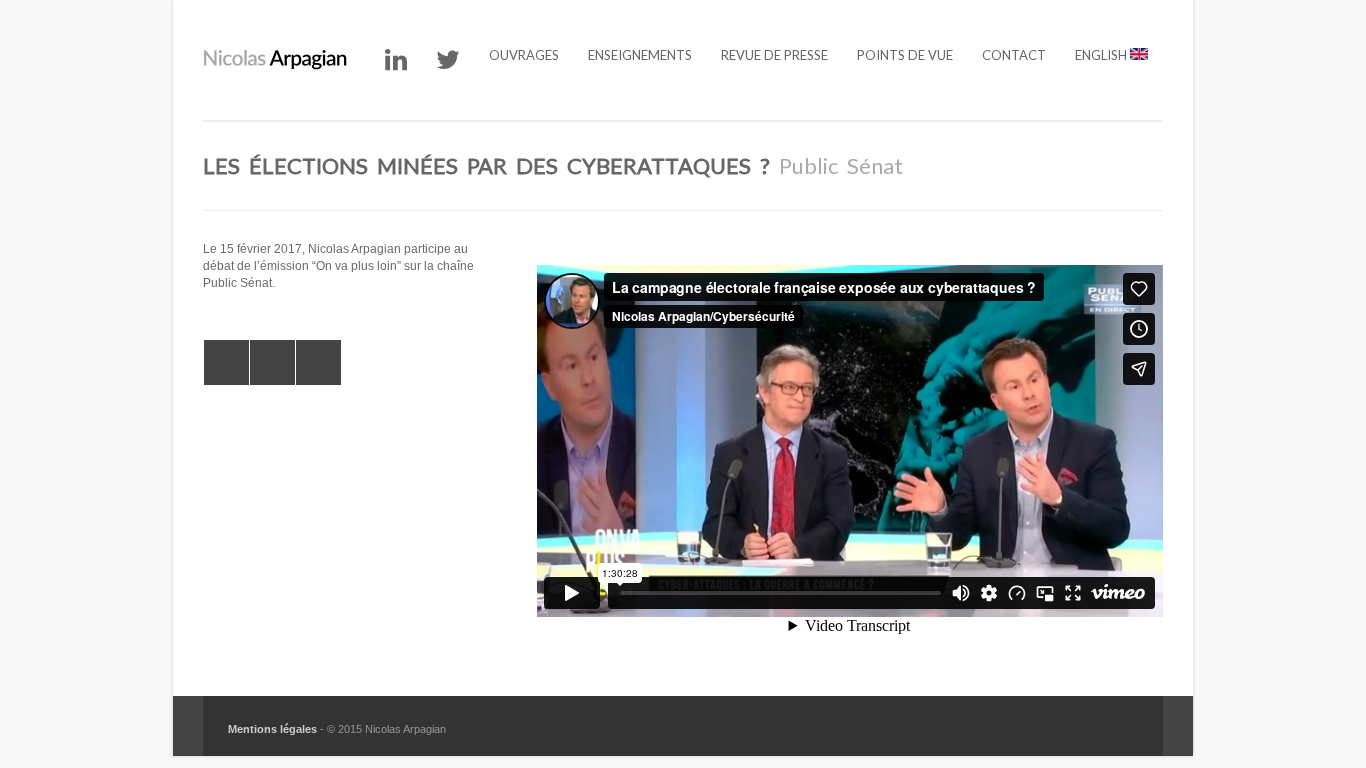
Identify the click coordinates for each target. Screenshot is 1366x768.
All (272, 362)
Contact (1014, 55)
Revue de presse (774, 55)
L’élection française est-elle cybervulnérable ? (226, 362)
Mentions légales (272, 729)
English (1102, 55)
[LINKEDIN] (396, 60)
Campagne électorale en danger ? (318, 362)
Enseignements (640, 55)
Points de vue (905, 55)
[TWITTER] (448, 60)
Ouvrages (524, 55)
